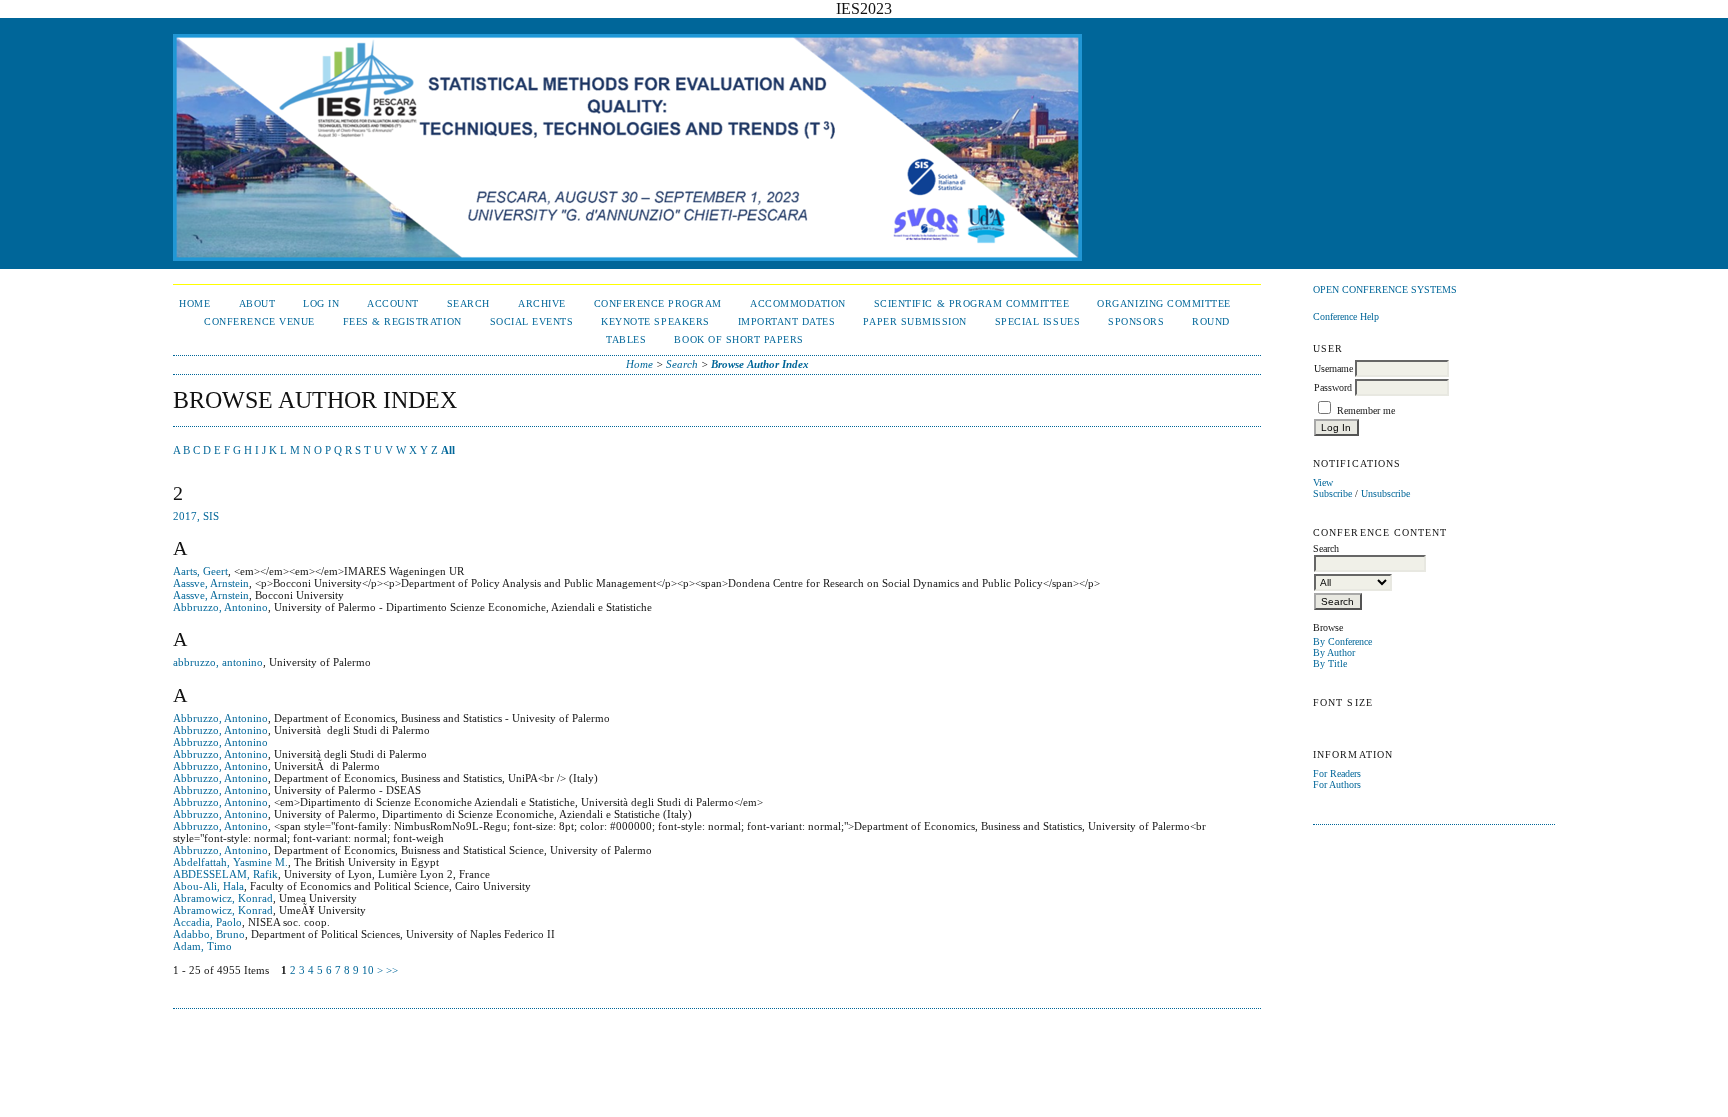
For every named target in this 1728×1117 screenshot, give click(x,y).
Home (194, 303)
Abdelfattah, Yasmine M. (230, 862)
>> (392, 970)
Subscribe (1332, 493)
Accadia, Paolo (207, 922)
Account (393, 303)
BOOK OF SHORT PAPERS (738, 339)
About (257, 303)
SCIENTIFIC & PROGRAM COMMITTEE (972, 303)
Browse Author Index (760, 364)
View (1323, 482)
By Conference (1342, 641)
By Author (1334, 652)
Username (1333, 368)
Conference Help (1346, 316)
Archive (542, 303)
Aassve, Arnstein (211, 583)
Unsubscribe (1385, 493)
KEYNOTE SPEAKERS (655, 321)
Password (1333, 387)
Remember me (1366, 410)
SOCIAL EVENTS (532, 321)
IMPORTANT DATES (787, 321)
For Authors (1337, 784)
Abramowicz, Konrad (223, 898)
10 (368, 970)
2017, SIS (196, 516)
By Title (1330, 663)
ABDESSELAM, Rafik (225, 874)
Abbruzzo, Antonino (220, 607)
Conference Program (658, 303)
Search (468, 303)
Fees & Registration (402, 321)
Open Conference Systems (1385, 289)
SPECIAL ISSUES (1037, 321)
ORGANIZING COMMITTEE (1163, 303)
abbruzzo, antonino (218, 662)
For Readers (1337, 773)
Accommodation (798, 303)
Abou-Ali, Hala (208, 886)
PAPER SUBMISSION (914, 321)
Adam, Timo (202, 946)
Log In (321, 303)
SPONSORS (1136, 321)
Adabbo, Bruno (209, 934)
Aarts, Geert (200, 571)
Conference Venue (259, 321)
